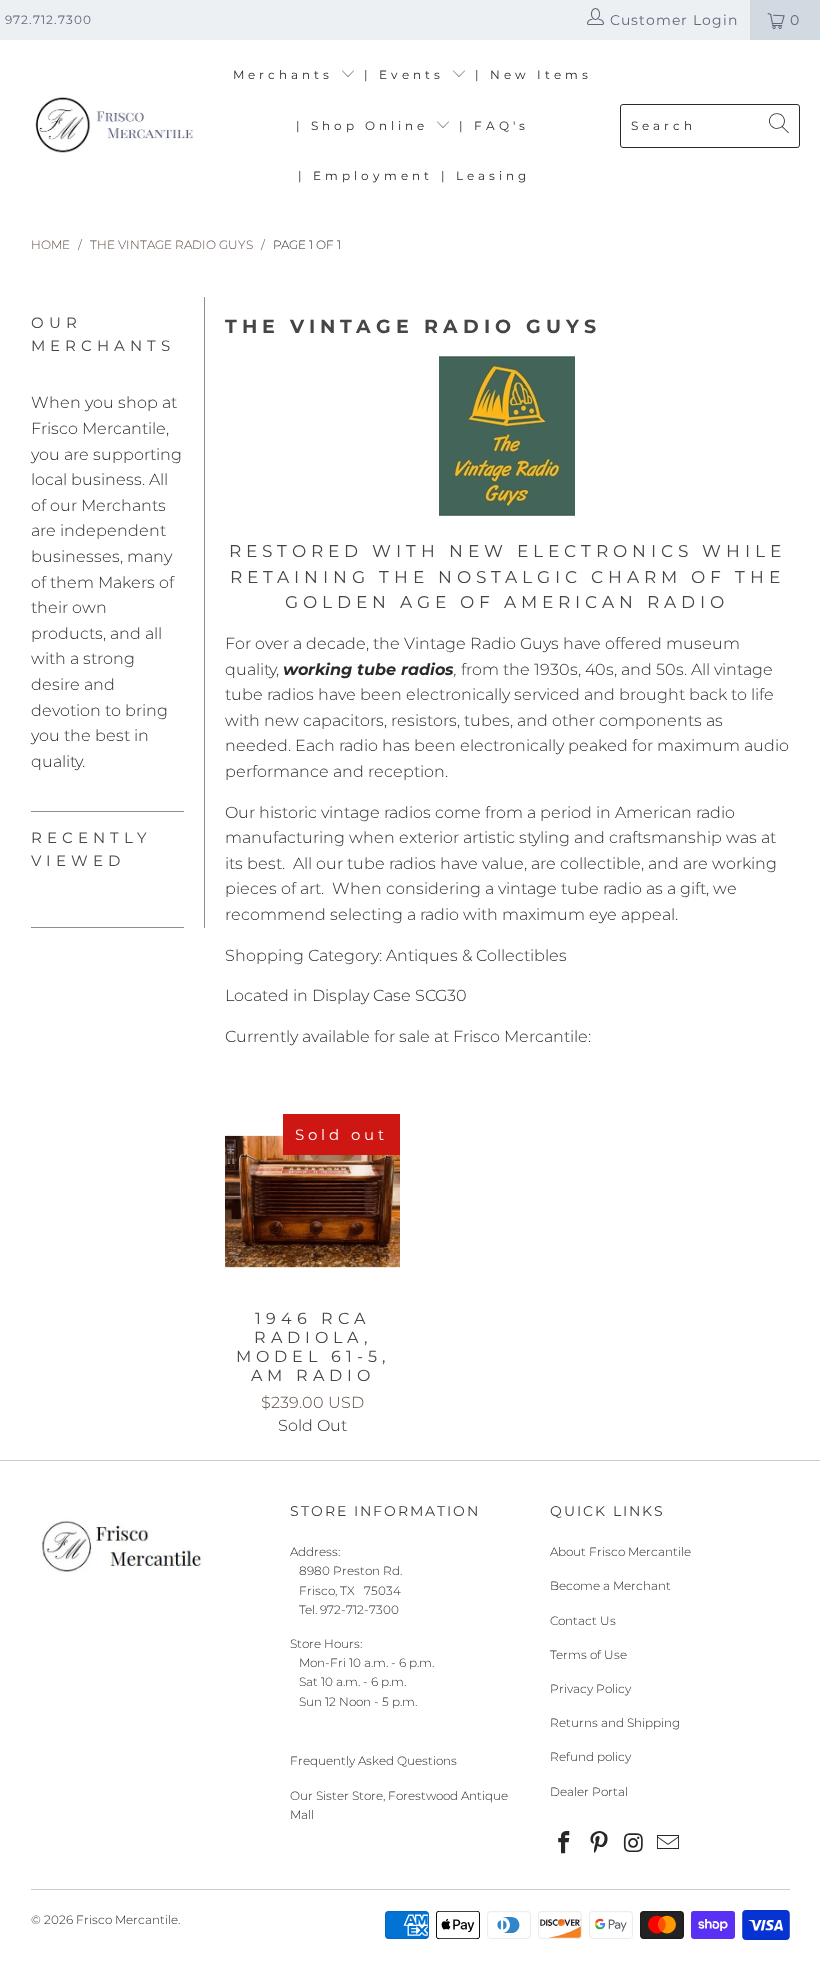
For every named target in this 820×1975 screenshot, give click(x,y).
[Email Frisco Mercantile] (669, 1844)
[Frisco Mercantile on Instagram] (634, 1844)
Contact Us (583, 1620)
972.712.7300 (48, 19)
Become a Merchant (610, 1585)
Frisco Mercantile (127, 1919)
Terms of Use (588, 1654)
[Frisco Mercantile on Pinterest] (600, 1844)
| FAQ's (494, 125)
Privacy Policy (590, 1688)
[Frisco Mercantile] (112, 126)
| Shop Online (365, 125)
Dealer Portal (589, 1791)
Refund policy (590, 1756)
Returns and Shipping (615, 1722)
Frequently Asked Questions (373, 1760)
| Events (407, 74)
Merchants (286, 74)
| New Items (533, 74)
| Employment (365, 175)
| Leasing (485, 175)
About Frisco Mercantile (620, 1551)
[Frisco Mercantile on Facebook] (565, 1844)
